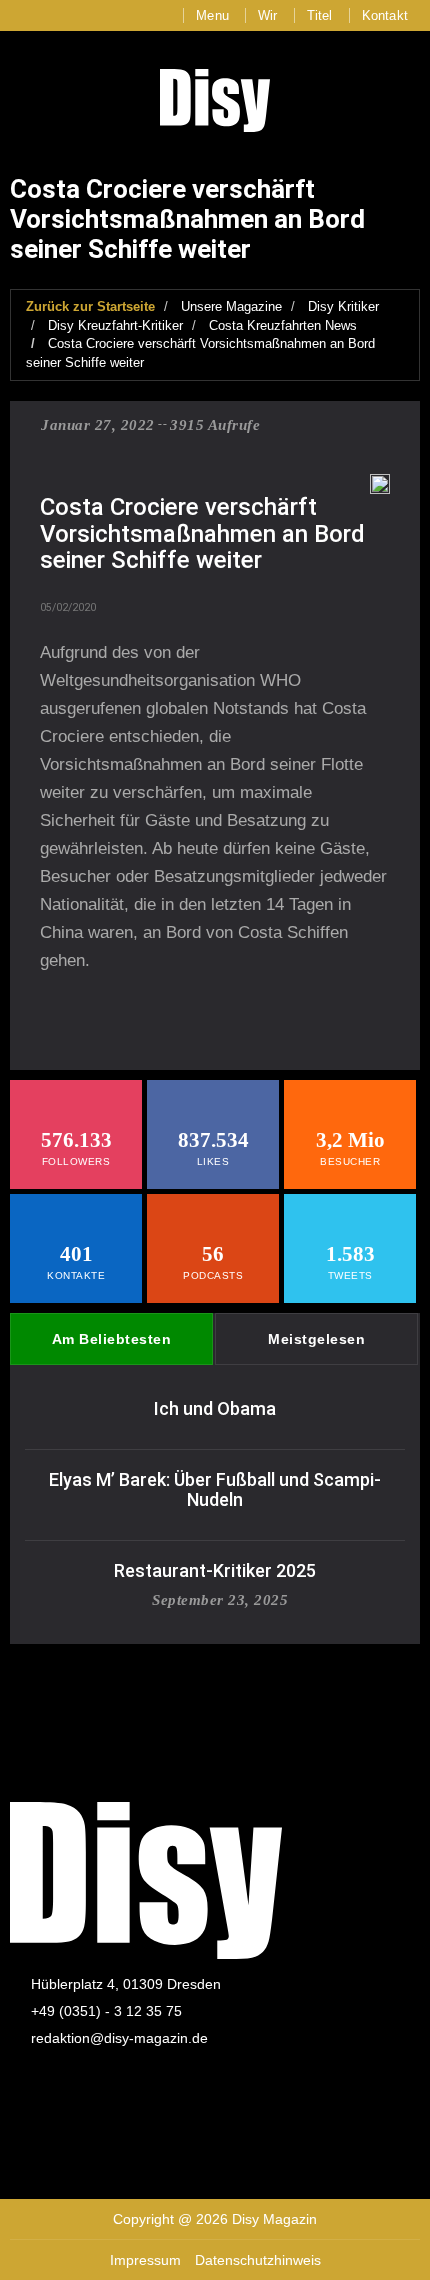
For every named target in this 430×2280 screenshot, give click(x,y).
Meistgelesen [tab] (316, 1339)
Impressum (145, 2260)
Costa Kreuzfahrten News (283, 325)
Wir (268, 15)
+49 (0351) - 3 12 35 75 (106, 2011)
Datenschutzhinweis (258, 2260)
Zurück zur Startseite (90, 306)
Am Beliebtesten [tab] (112, 1339)
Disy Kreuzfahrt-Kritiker (115, 325)
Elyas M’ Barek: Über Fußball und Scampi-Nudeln (215, 1489)
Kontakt (385, 15)
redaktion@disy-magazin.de (119, 2038)
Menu (212, 15)
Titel (320, 15)
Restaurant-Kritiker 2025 (215, 1570)
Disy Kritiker (343, 306)
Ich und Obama (215, 1408)
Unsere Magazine (231, 306)
